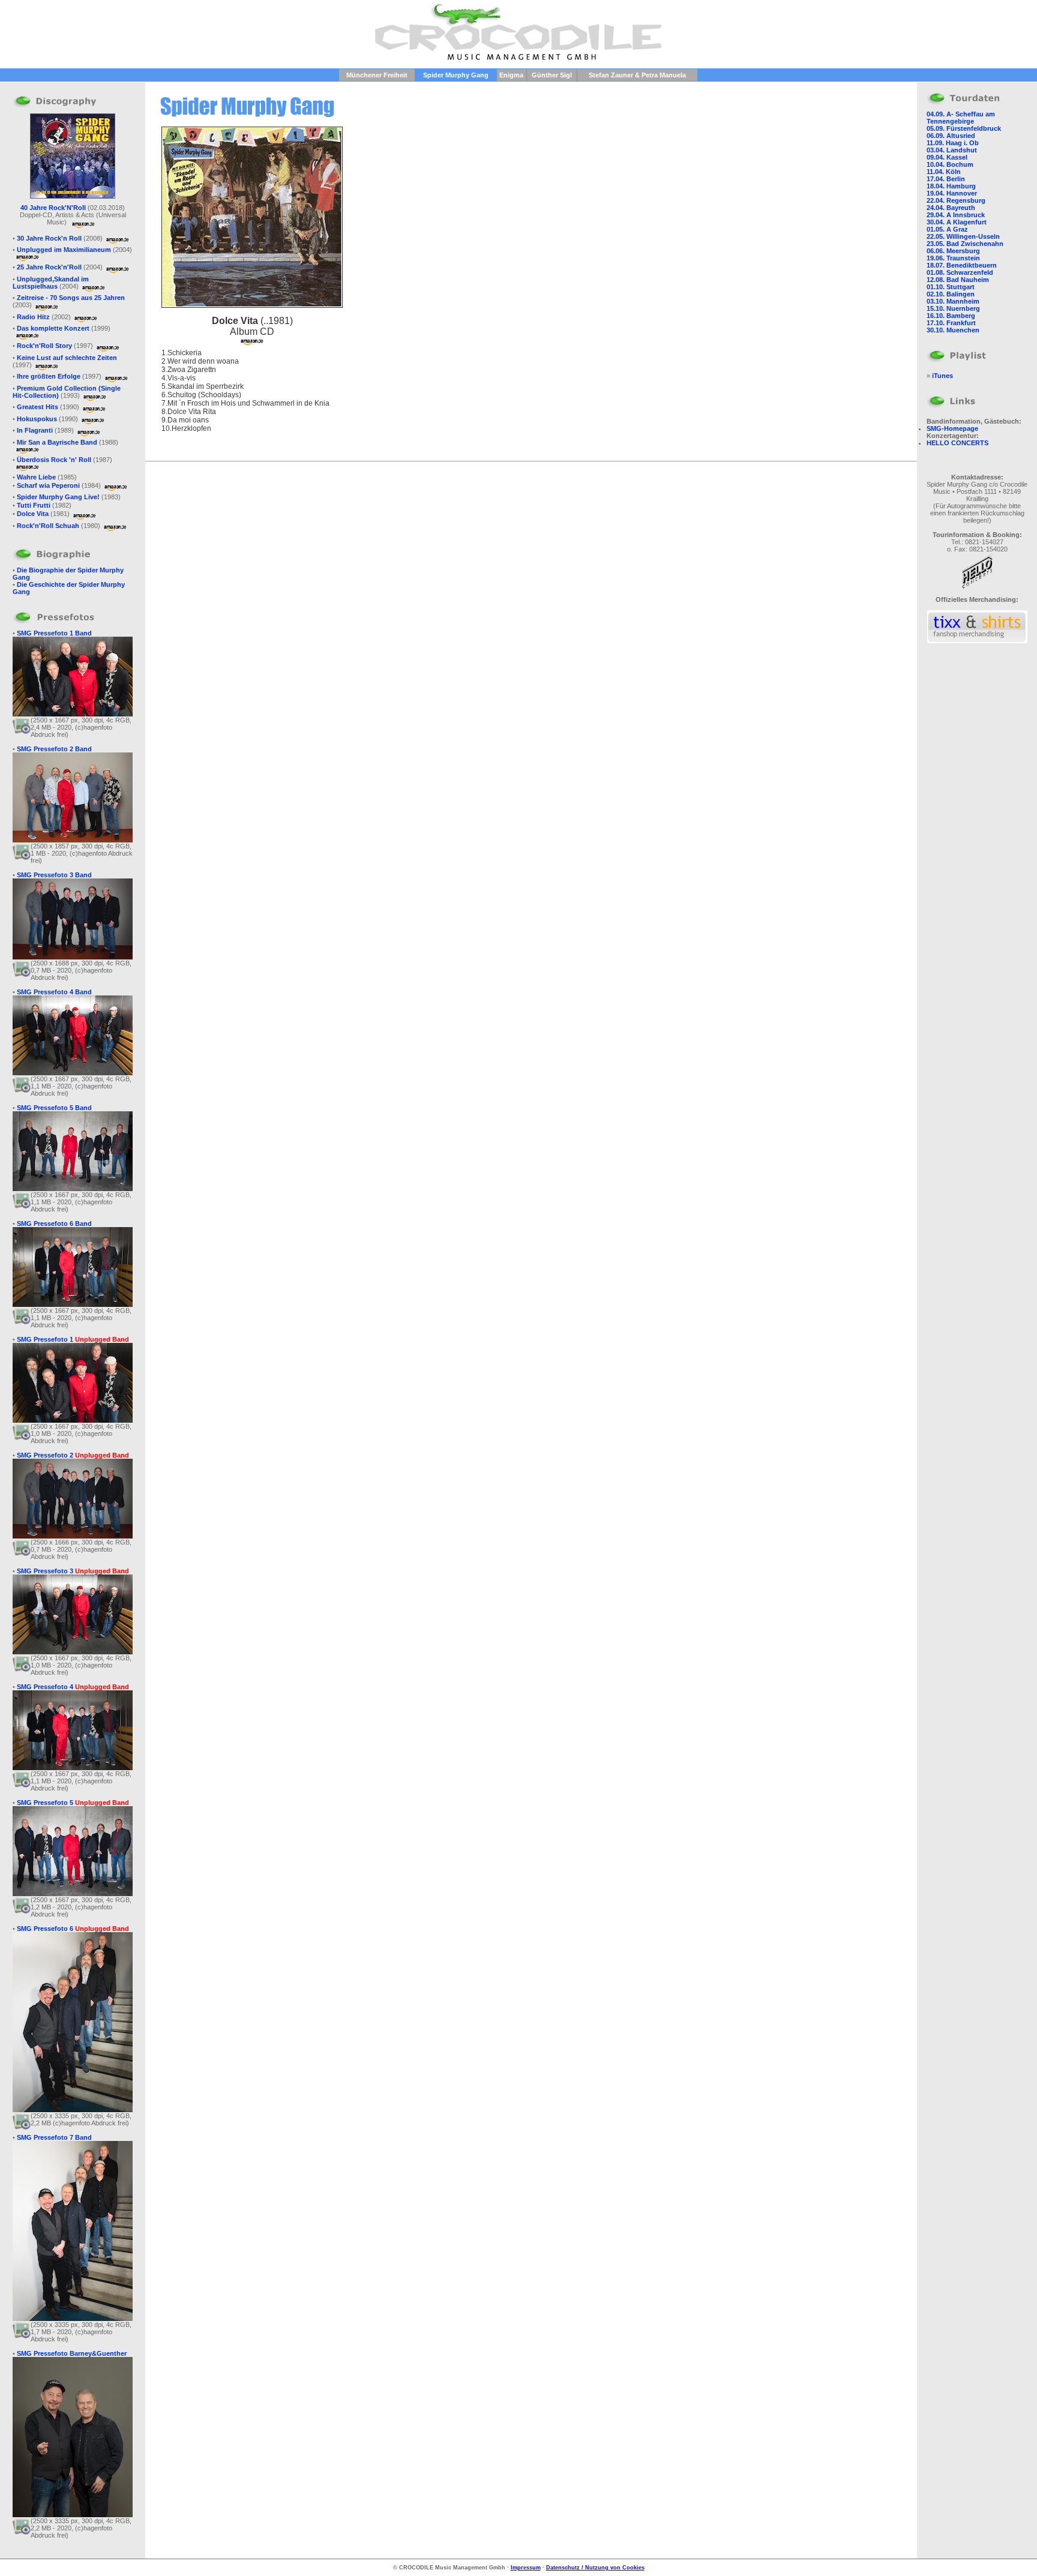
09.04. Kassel (947, 157)
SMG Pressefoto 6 (73, 1929)
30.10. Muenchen (953, 330)
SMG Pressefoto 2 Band (54, 749)
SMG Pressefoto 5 (73, 1803)
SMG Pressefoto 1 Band (54, 633)
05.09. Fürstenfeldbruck (964, 128)
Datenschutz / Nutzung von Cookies (595, 2568)
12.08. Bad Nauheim (958, 280)
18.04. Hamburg (951, 186)
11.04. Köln (944, 172)
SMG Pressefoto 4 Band (54, 992)
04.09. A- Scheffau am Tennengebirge (961, 118)
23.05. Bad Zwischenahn (965, 244)
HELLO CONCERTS (957, 443)
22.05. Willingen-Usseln (963, 236)
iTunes (942, 376)
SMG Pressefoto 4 (73, 1687)
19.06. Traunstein (953, 258)
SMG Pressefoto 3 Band (54, 875)
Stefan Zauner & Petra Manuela (637, 75)
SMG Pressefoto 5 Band (54, 1108)
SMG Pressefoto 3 (73, 1571)
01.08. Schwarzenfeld (960, 272)
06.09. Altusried (951, 136)
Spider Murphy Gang (456, 75)
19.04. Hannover (952, 193)
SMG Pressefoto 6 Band (54, 1223)
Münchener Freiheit (377, 75)
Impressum (526, 2568)
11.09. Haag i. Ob (953, 143)
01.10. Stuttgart (951, 287)
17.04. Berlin (946, 179)
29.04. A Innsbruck (956, 215)
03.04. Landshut (952, 150)
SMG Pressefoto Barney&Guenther (72, 2353)
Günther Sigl (552, 75)
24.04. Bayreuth (951, 208)
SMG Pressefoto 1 (73, 1339)
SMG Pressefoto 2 (73, 1455)
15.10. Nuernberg (953, 308)
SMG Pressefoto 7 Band (54, 2137)
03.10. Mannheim (953, 301)
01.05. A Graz (947, 229)
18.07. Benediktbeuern (962, 265)
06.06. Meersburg (953, 251)
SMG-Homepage (952, 428)
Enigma (511, 75)
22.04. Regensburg (956, 200)
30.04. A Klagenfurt (957, 222)
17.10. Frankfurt (951, 323)
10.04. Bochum (950, 164)
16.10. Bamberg (951, 316)
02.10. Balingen (951, 294)
